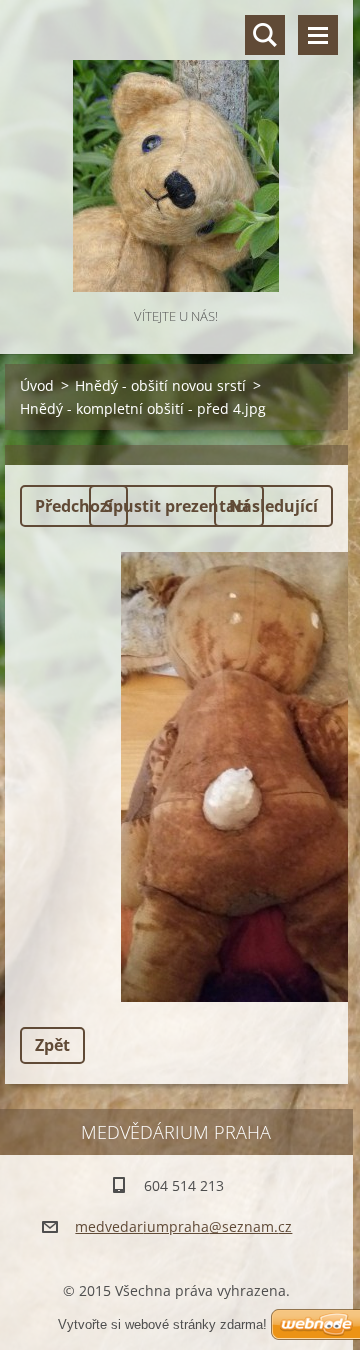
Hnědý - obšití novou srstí (160, 385)
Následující (273, 506)
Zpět (52, 1045)
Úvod (37, 385)
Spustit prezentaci (176, 506)
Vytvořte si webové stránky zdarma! (162, 1324)
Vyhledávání (265, 35)
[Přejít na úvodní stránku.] (176, 152)
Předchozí (74, 506)
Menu (318, 35)
